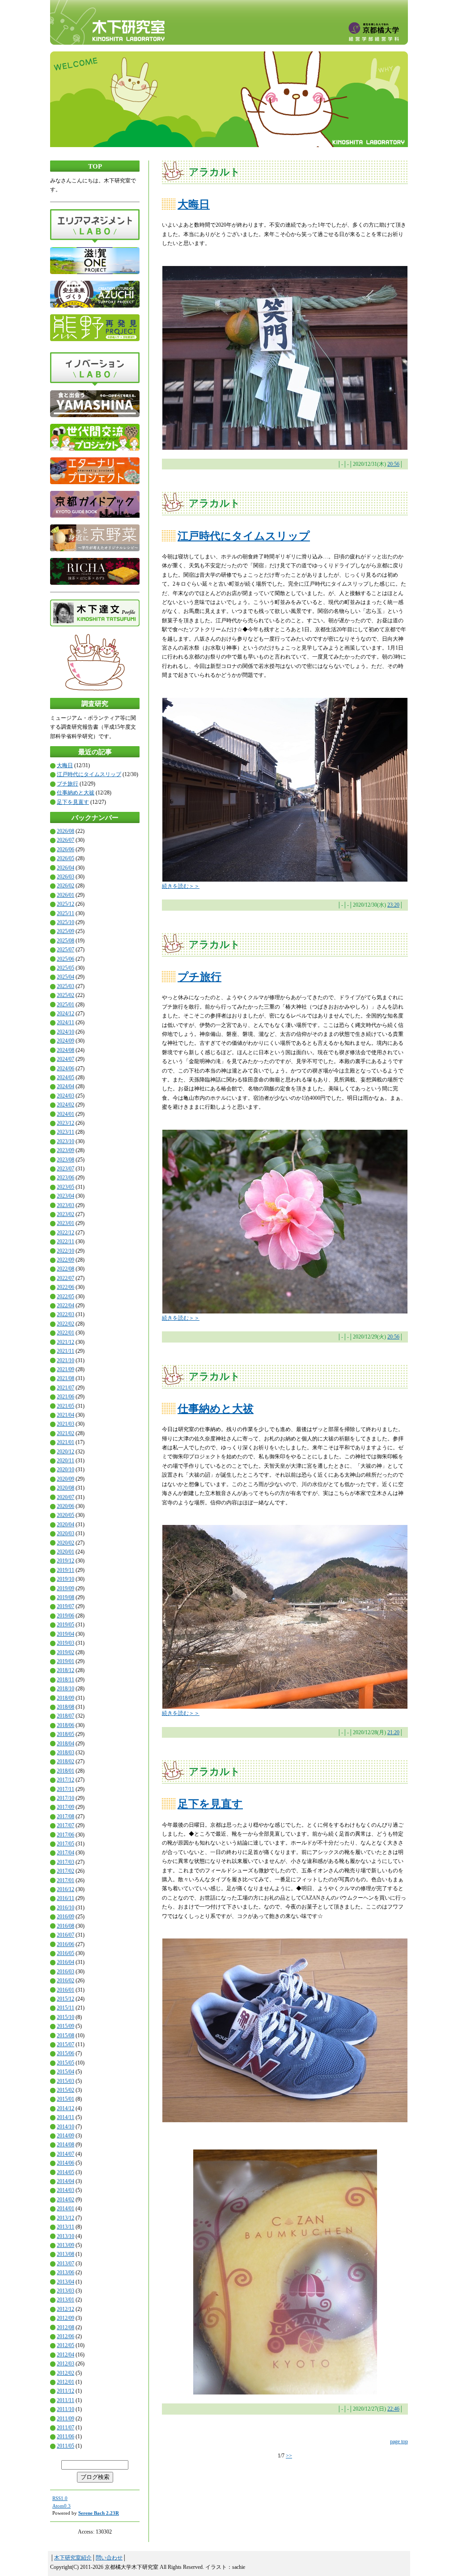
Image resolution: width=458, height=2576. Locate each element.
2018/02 (66, 1761)
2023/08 (66, 1160)
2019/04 (66, 1634)
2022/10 (66, 1251)
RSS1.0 (60, 2498)
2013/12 (66, 2218)
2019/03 (66, 1643)
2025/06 (66, 959)
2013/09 (66, 2245)
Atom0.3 (61, 2506)
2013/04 (66, 2282)
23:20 (393, 905)
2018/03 (66, 1753)
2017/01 (66, 1880)
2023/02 (66, 1214)
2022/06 (66, 1287)
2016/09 (66, 1917)
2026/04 (66, 868)
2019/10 (66, 1579)
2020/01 (66, 1552)
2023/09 (66, 1150)
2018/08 (66, 1707)
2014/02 (66, 2200)
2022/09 (66, 1260)
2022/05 (66, 1296)
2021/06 (66, 1397)
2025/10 (66, 922)
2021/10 (66, 1360)
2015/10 (66, 2017)
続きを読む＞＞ (181, 886)
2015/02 (66, 2090)
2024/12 (66, 1014)
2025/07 (66, 950)
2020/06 (66, 1506)
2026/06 (66, 849)
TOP (95, 166)
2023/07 (66, 1169)
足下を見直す (73, 802)
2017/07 (66, 1825)
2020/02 (66, 1543)
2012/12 (66, 2309)
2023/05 (66, 1187)
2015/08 (66, 2035)
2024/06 (66, 1068)
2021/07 (66, 1388)
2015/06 (66, 2053)
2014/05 (66, 2172)
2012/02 (66, 2373)
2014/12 (66, 2108)
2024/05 (66, 1077)
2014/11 (66, 2117)
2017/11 (66, 1789)
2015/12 (66, 1999)
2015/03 (66, 2081)
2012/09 (66, 2318)
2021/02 (66, 1433)
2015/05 (66, 2063)
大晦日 (65, 765)
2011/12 (66, 2391)
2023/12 (66, 1123)
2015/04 (66, 2072)
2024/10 (66, 1032)
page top (399, 2441)
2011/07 (66, 2428)
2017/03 (66, 1862)
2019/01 (66, 1661)
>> (289, 2456)
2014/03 (66, 2190)
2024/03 (66, 1096)
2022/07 (66, 1278)
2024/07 (66, 1059)
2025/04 (66, 977)
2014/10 (66, 2127)
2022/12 (66, 1233)
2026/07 (66, 840)
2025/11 (66, 913)
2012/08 (66, 2327)
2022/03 (66, 1314)
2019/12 (66, 1561)
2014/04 (66, 2181)
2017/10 (66, 1798)
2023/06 (66, 1178)
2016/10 (66, 1908)
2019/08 (66, 1597)
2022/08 (66, 1269)
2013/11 (66, 2227)
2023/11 (66, 1132)
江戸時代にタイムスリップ (89, 774)
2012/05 (66, 2345)
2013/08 (66, 2254)
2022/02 (66, 1324)
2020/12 (66, 1452)
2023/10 (66, 1141)
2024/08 (66, 1050)
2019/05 (66, 1625)
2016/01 (66, 1990)
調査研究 (95, 704)
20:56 (393, 464)
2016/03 (66, 1972)
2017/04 (66, 1853)
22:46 (393, 2409)
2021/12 (66, 1342)
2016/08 (66, 1926)
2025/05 (66, 968)
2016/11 (66, 1898)
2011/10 (66, 2409)
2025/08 (66, 941)
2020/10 (66, 1470)
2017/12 (66, 1780)
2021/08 (66, 1378)
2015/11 (66, 2008)
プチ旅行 (68, 784)
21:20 (393, 1732)
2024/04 (66, 1086)
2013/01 (66, 2300)
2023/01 (66, 1223)
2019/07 (66, 1606)
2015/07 (66, 2044)
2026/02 (66, 886)
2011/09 (66, 2419)
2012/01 (66, 2382)
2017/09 (66, 1807)
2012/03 (66, 2364)
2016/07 (66, 1935)
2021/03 (66, 1424)
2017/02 (66, 1871)
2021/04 (66, 1415)
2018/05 (66, 1734)
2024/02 (66, 1105)
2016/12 (66, 1889)
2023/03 (66, 1205)
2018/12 (66, 1670)
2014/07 (66, 2154)
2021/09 (66, 1369)
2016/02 (66, 1981)
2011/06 (66, 2437)
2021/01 (66, 1442)
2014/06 (66, 2163)
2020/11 (66, 1461)
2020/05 (66, 1515)
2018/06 (66, 1725)
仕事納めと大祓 (76, 793)
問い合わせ (109, 2558)
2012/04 (66, 2355)
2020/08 (66, 1488)
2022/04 (66, 1305)
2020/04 (66, 1524)
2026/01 (66, 895)
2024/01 (66, 1114)
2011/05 (66, 2446)
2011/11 (66, 2400)
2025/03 (66, 986)
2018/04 (66, 1744)
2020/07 (66, 1497)
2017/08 (66, 1816)
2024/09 (66, 1041)
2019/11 (66, 1570)
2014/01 (66, 2209)
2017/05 (66, 1844)
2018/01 (66, 1771)
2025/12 (66, 904)
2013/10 (66, 2236)
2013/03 (66, 2291)
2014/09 (66, 2136)
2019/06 (66, 1616)
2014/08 (66, 2145)
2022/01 (66, 1333)
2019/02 (66, 1652)
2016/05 (66, 1953)
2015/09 (66, 2026)
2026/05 (66, 858)
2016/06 (66, 1944)
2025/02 (66, 995)
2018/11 (66, 1680)
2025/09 (66, 931)
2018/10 (66, 1689)
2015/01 (66, 2099)
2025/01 (66, 1005)
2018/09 (66, 1698)
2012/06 (66, 2336)
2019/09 (66, 1588)
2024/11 (66, 1022)
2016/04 (66, 1962)
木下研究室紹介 (73, 2558)
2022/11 (66, 1242)
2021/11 (66, 1351)
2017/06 (66, 1835)
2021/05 (66, 1406)
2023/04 (66, 1196)
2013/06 (66, 2272)
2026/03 (66, 877)
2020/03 (66, 1533)
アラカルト (214, 172)
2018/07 (66, 1716)
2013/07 (66, 2264)
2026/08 (66, 831)
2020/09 (66, 1479)
